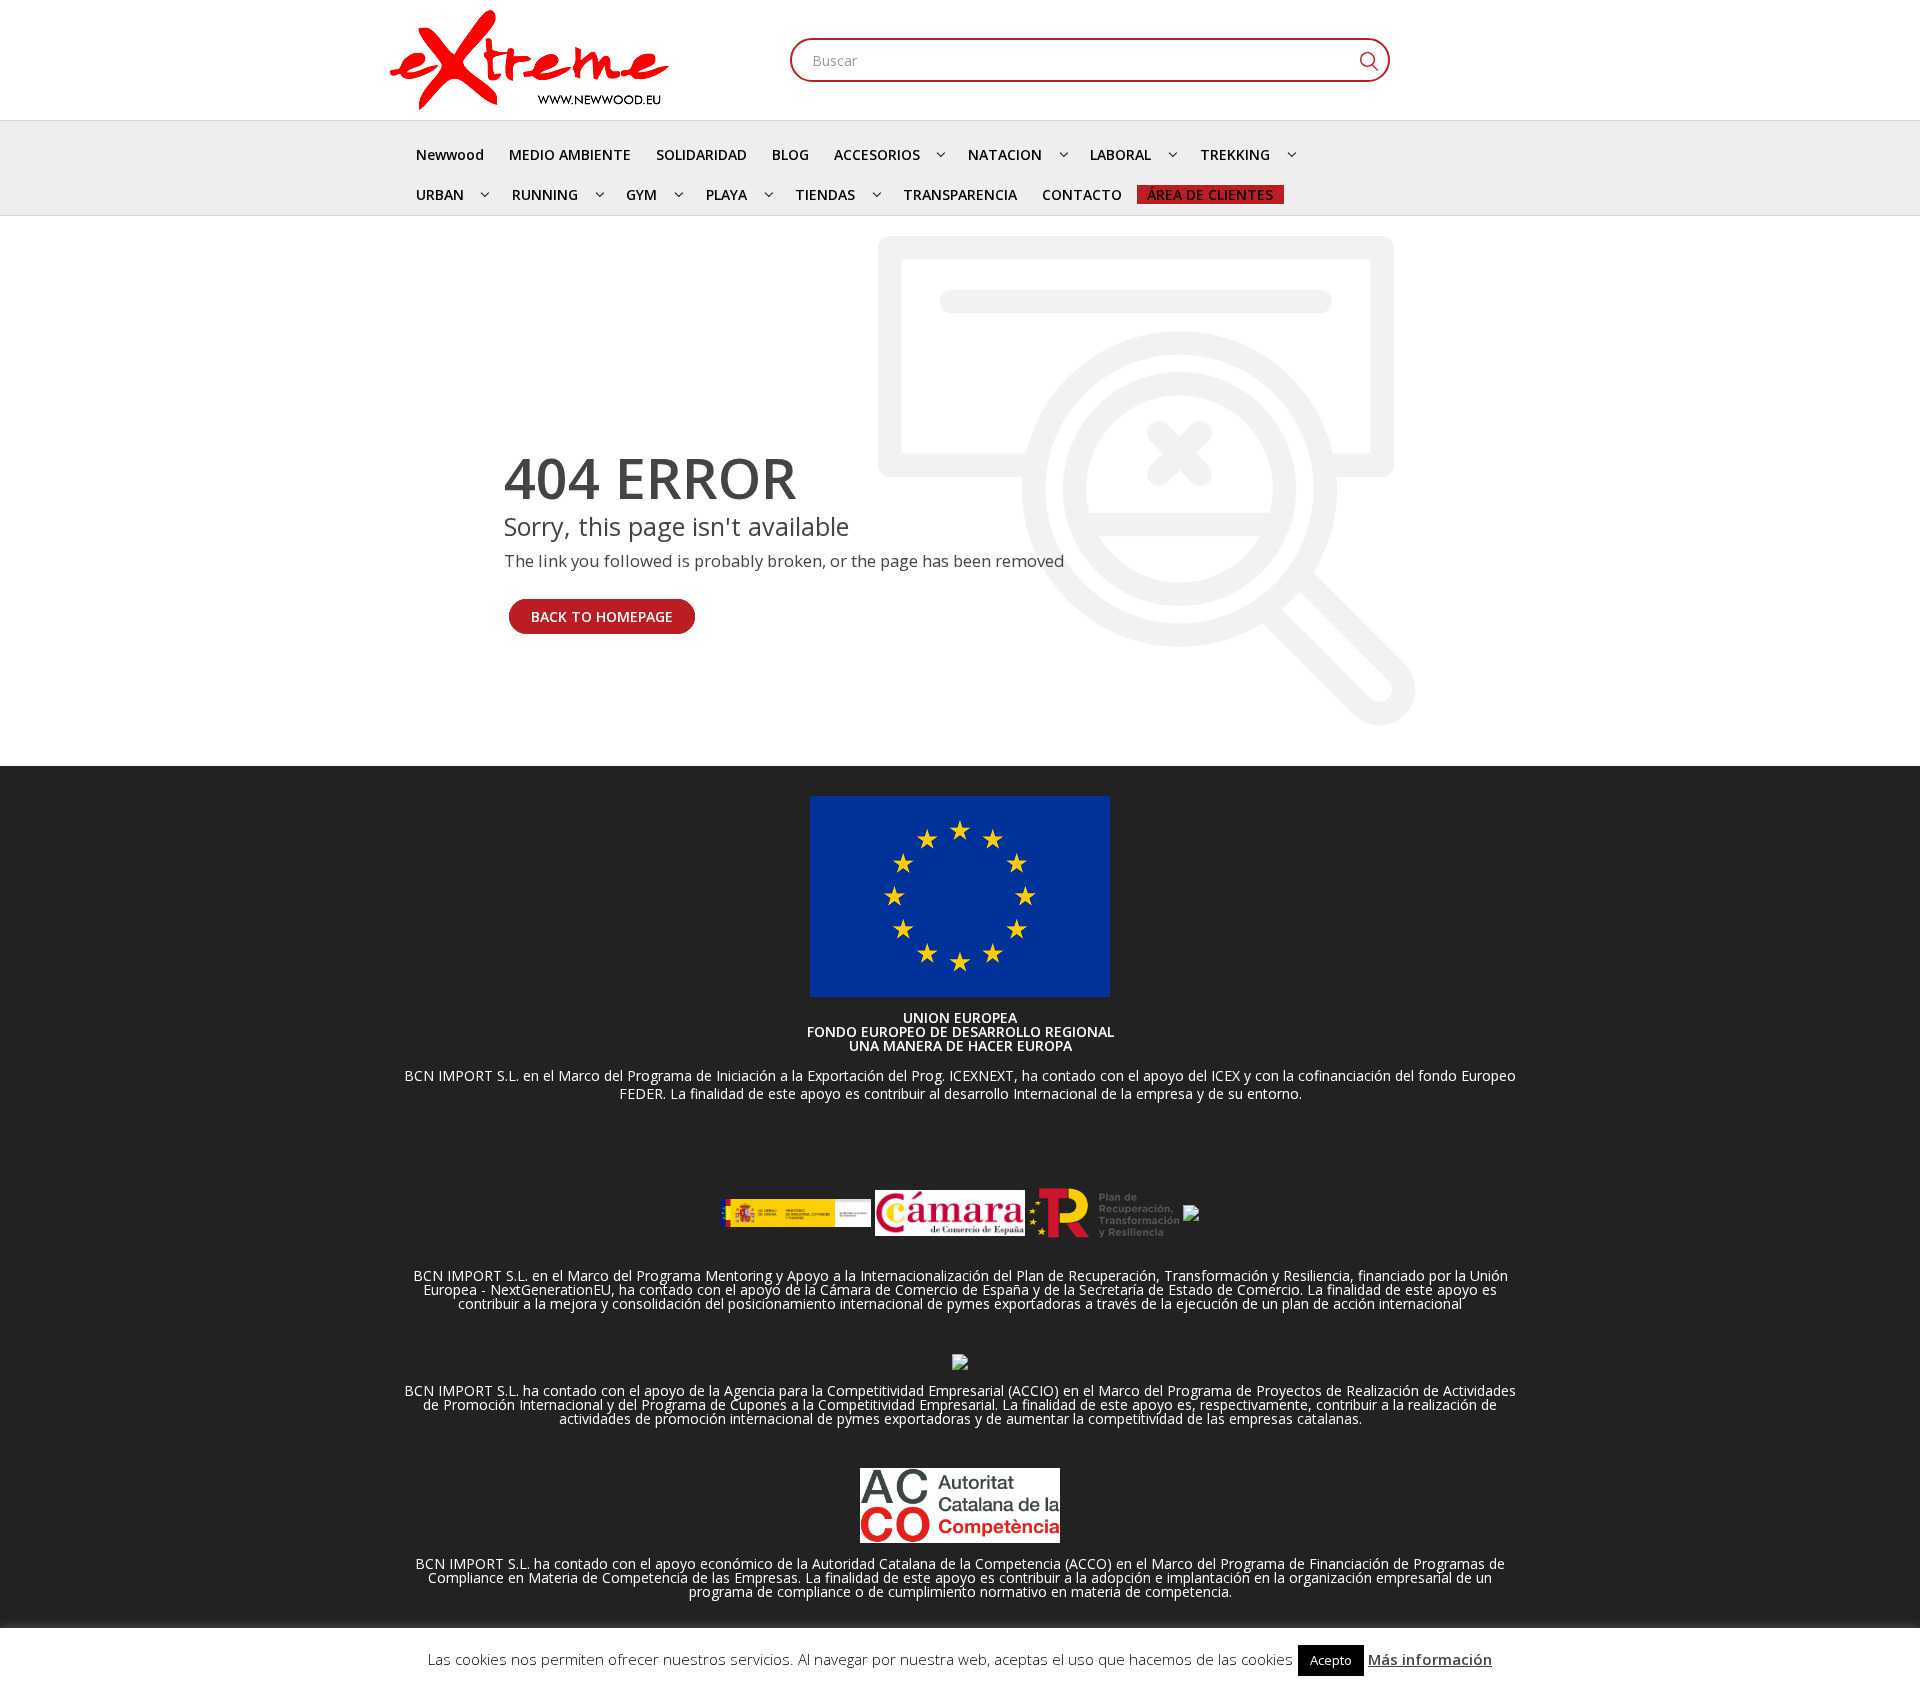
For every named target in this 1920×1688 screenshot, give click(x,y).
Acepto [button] (1331, 1660)
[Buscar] (1368, 60)
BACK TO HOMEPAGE (602, 616)
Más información (1430, 1659)
